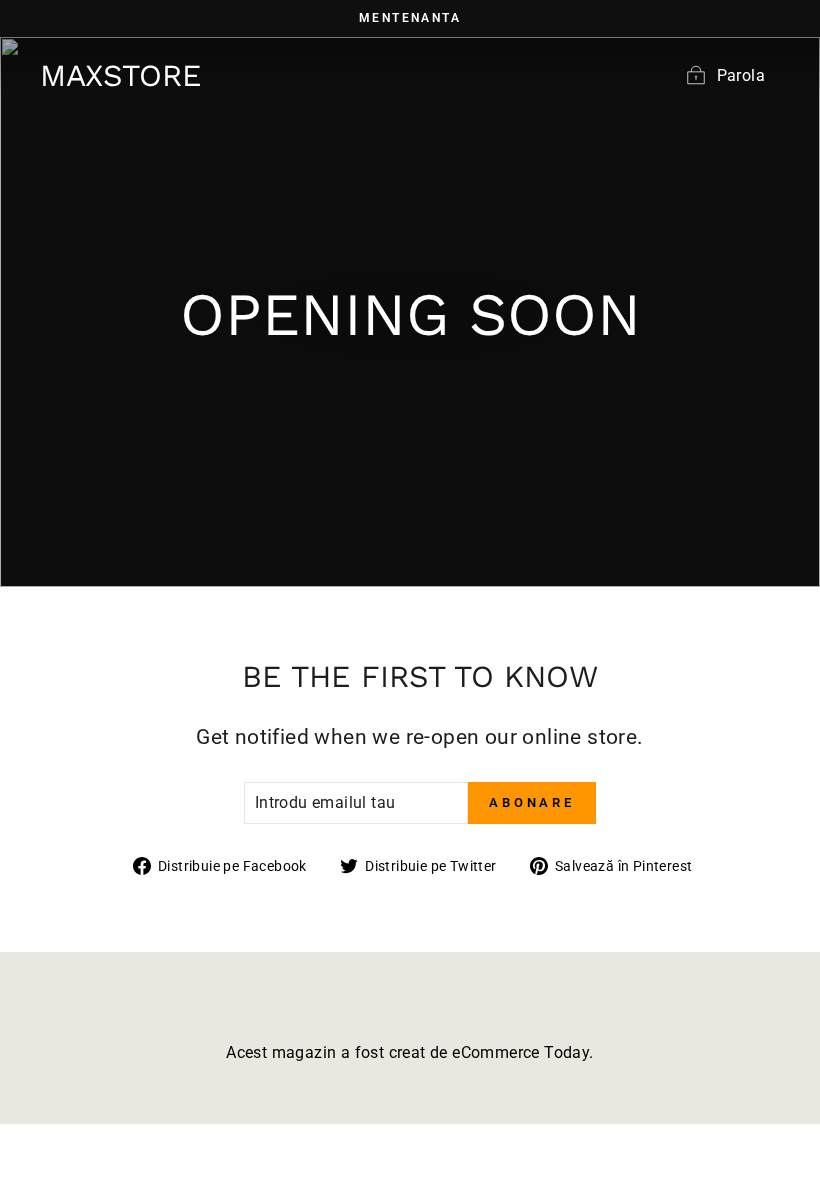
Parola (741, 75)
